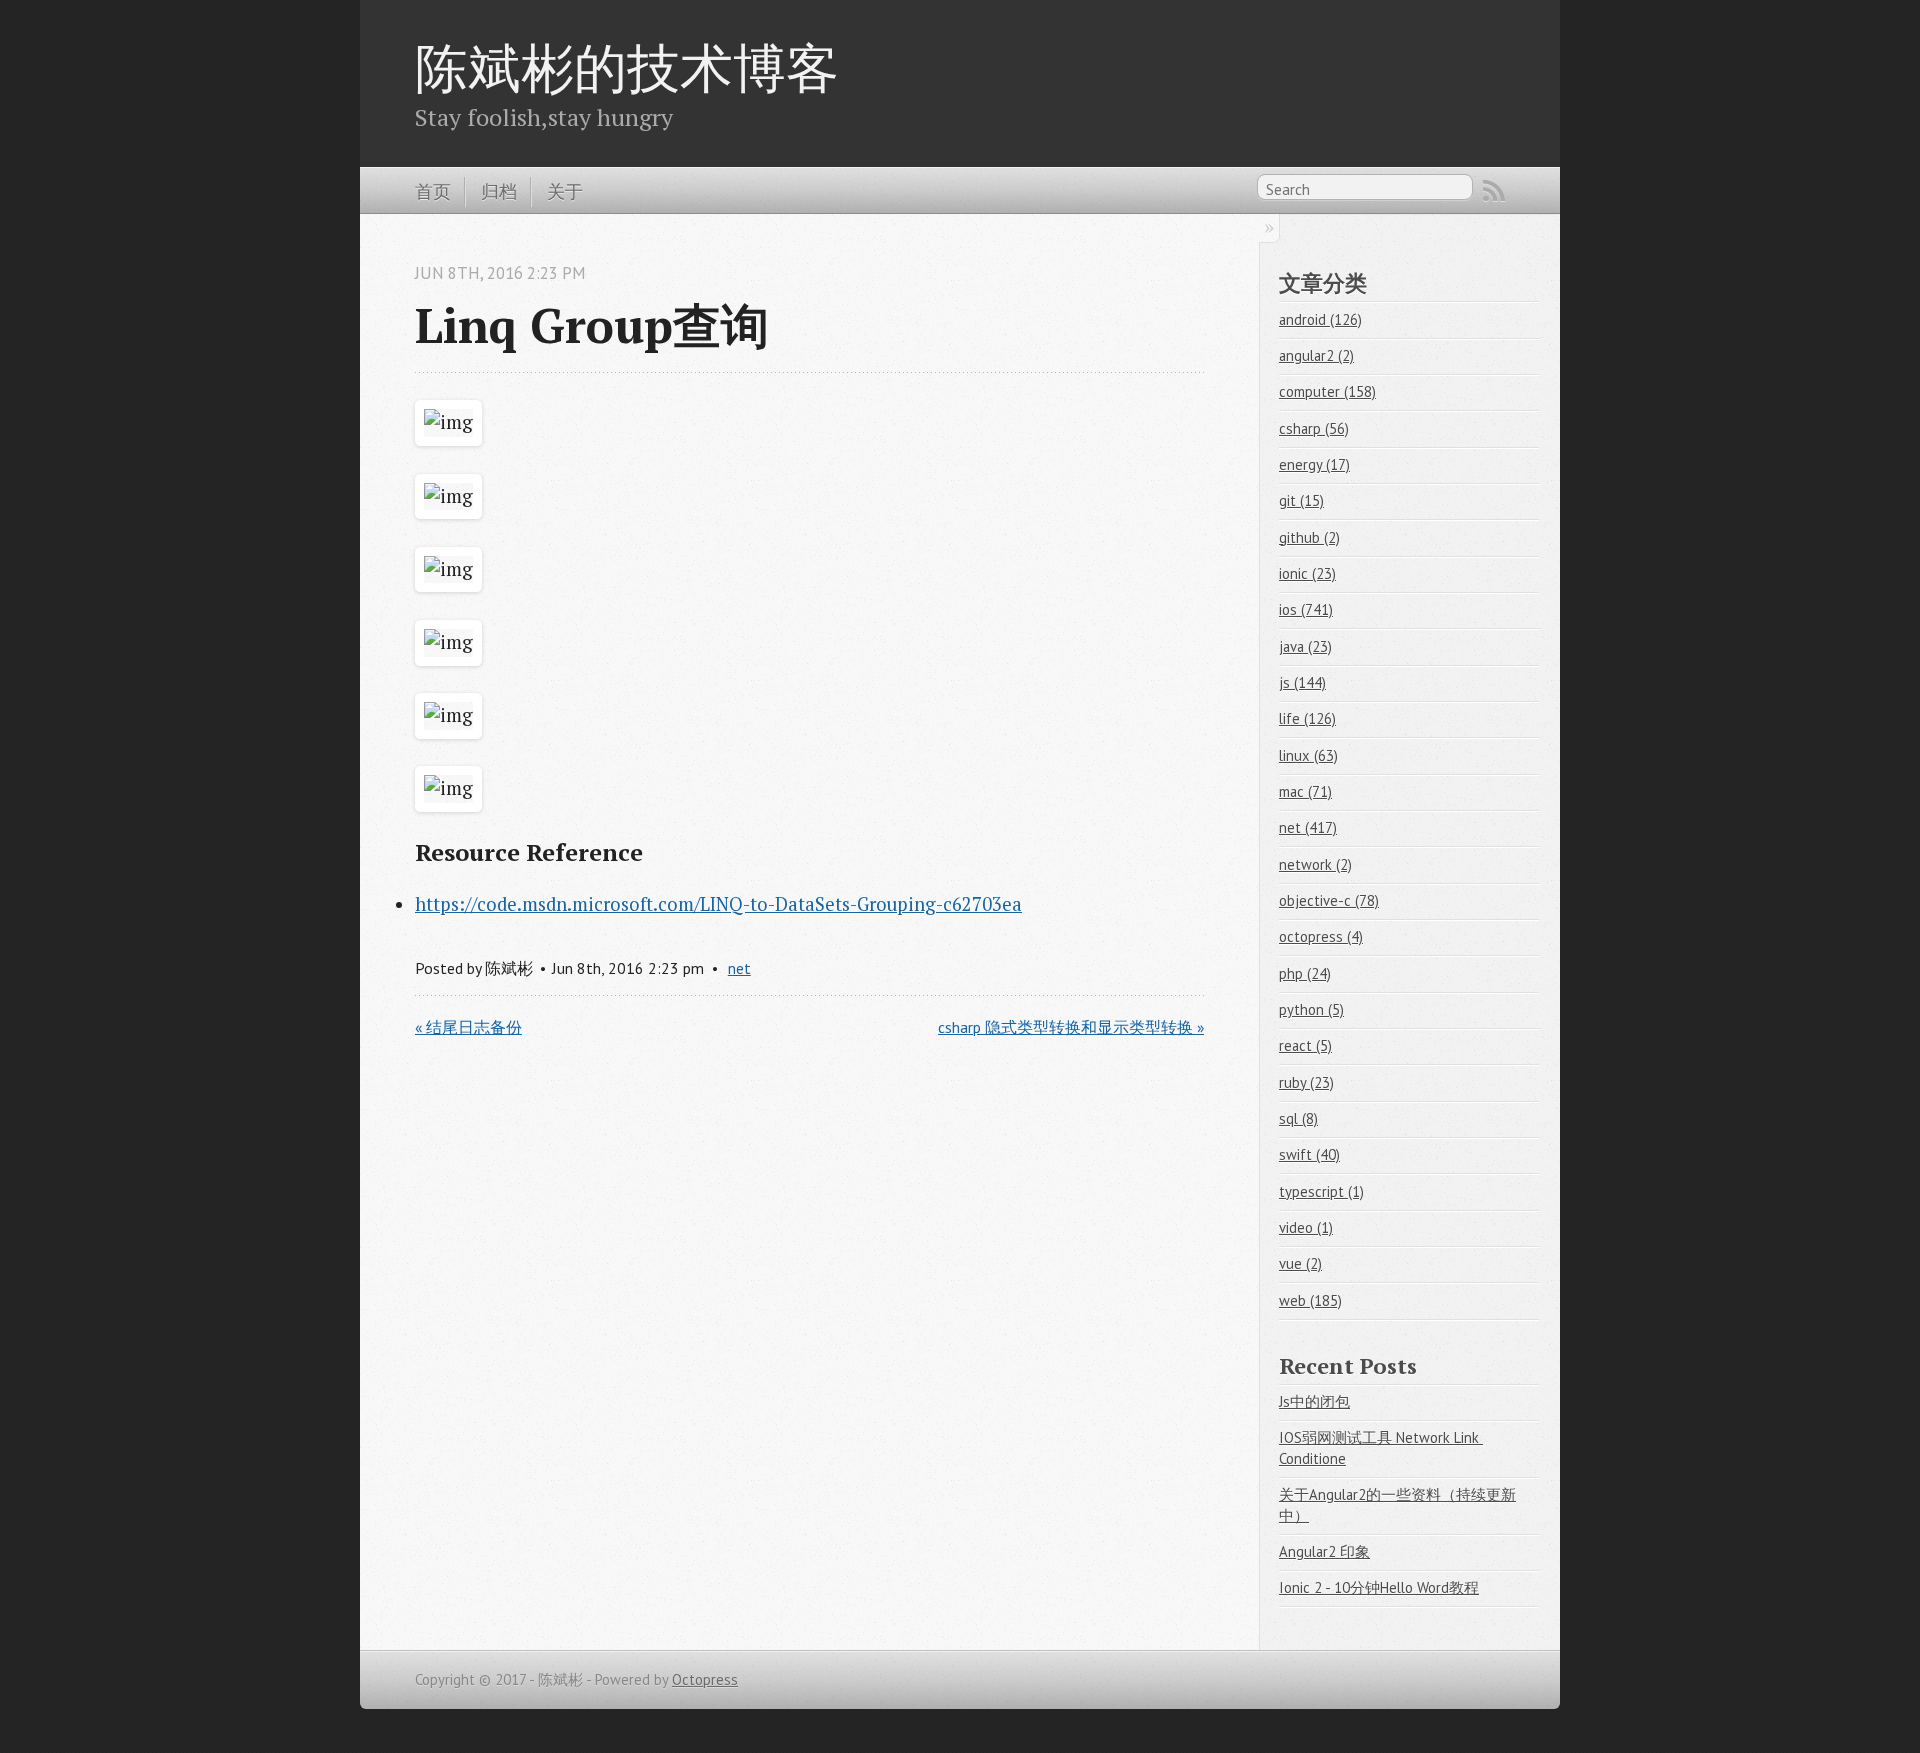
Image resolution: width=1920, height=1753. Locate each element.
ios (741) (1306, 609)
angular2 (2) (1316, 355)
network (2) (1315, 864)
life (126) (1307, 718)
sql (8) (1298, 1118)
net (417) (1308, 827)
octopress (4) (1321, 936)
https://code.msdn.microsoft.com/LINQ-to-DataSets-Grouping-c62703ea (718, 904)
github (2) (1309, 537)
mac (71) (1305, 791)
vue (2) (1300, 1263)
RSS (1494, 191)
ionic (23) (1307, 573)
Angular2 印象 (1324, 1551)
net (739, 968)
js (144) (1302, 682)
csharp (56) (1314, 428)
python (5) (1311, 1009)
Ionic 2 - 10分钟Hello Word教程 (1379, 1587)
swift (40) (1309, 1154)
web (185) (1310, 1300)
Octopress (705, 1679)
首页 (433, 191)
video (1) (1306, 1227)
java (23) (1305, 646)
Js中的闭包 (1314, 1401)
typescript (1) (1321, 1191)
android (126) (1320, 319)
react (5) (1305, 1045)
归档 (499, 191)
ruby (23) (1306, 1082)
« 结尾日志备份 (468, 1027)
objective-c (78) (1329, 900)
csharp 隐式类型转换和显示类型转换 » (1071, 1027)
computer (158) (1327, 391)
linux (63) (1308, 755)
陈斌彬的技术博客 (627, 67)
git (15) (1301, 500)
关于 (565, 191)
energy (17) (1314, 464)
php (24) (1305, 973)
